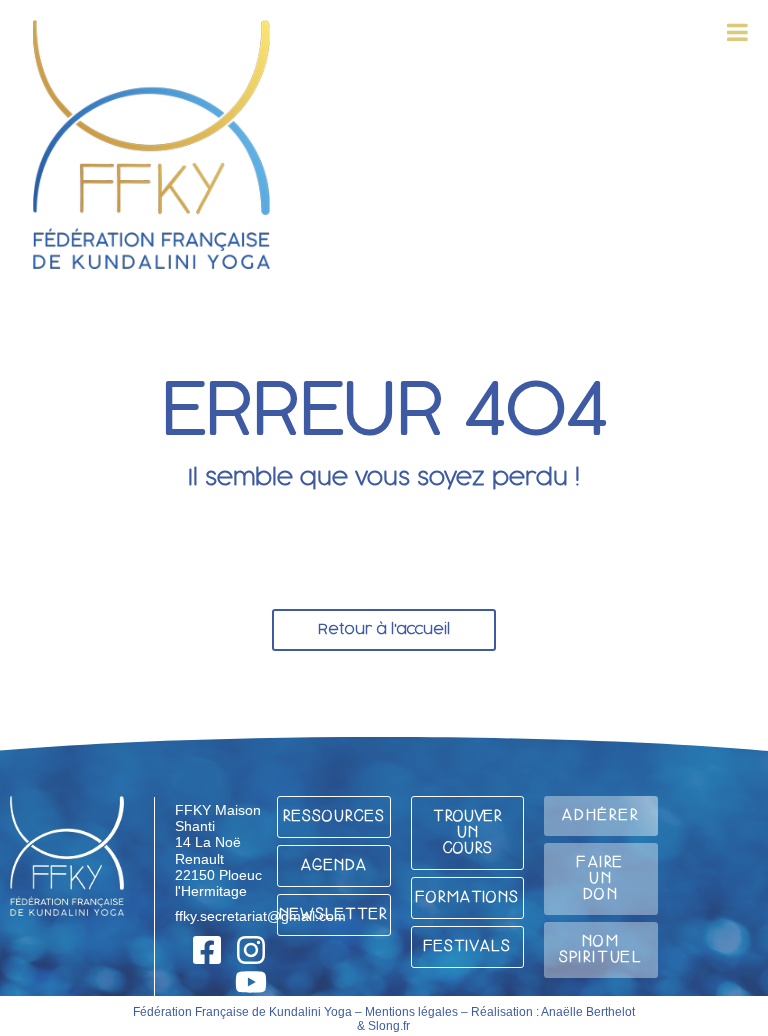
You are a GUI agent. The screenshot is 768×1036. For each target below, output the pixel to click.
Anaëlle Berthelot (588, 1012)
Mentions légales (411, 1012)
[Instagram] (251, 950)
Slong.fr (389, 1026)
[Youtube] (251, 982)
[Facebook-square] (207, 950)
